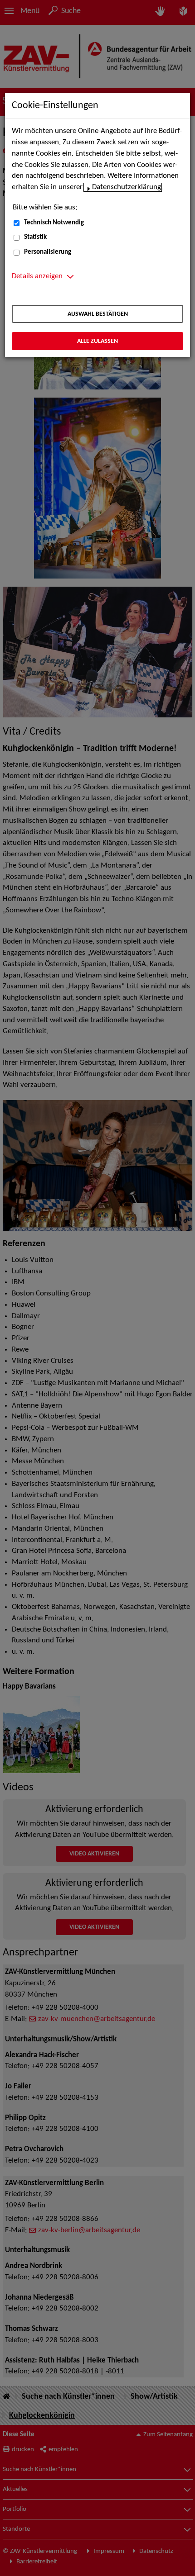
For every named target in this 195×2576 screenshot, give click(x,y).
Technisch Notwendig (54, 223)
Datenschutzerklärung (127, 187)
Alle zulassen (97, 341)
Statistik (35, 237)
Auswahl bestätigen (98, 314)
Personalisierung (48, 252)
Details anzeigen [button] (37, 276)
